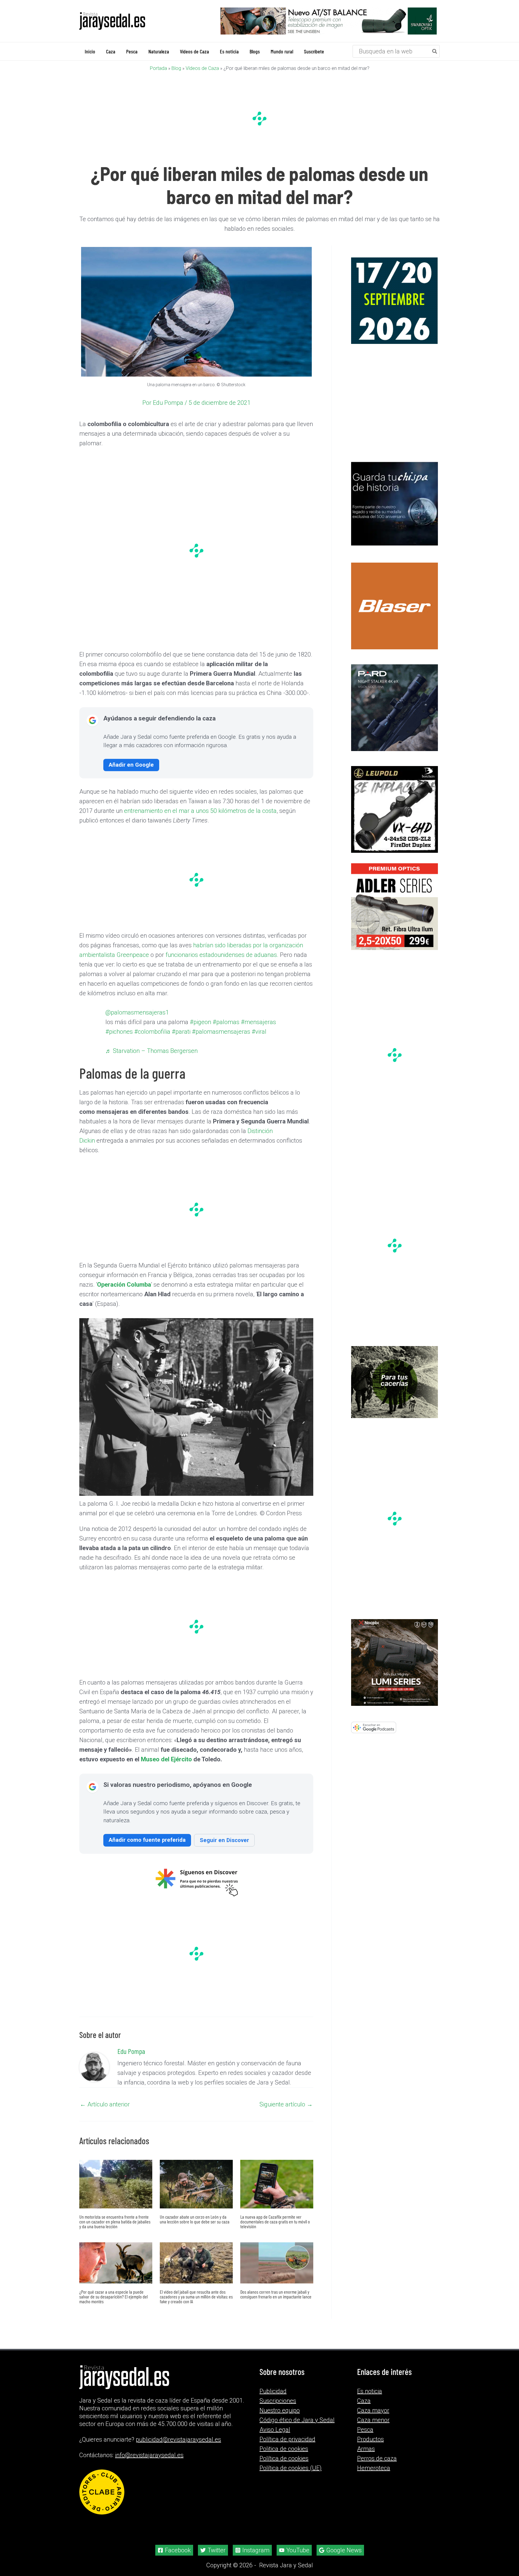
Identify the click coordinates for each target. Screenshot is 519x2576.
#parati (181, 1032)
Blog (176, 68)
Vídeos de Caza (202, 68)
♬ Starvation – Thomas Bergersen (152, 1051)
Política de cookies (284, 2458)
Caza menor (373, 2420)
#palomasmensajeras (221, 1032)
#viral (259, 1032)
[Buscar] (435, 51)
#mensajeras (258, 1022)
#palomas (226, 1022)
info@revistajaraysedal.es (149, 2455)
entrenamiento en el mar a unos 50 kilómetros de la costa (200, 811)
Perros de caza (377, 2458)
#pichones (119, 1032)
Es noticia (370, 2391)
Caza (364, 2401)
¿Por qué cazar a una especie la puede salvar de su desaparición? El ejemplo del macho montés (114, 2296)
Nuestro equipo (280, 2410)
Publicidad (273, 2391)
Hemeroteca (374, 2468)
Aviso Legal (275, 2430)
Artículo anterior (105, 2104)
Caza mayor (373, 2410)
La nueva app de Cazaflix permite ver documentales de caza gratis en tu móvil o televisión (275, 2221)
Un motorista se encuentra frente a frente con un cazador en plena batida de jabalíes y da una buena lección (115, 2221)
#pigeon (200, 1022)
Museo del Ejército (166, 1759)
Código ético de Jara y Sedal (297, 2420)
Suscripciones (278, 2401)
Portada (158, 68)
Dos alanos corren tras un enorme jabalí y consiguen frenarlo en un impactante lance (276, 2294)
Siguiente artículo (286, 2104)
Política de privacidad (287, 2439)
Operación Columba (124, 1285)
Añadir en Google (131, 765)
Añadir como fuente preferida (147, 1840)
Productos (370, 2439)
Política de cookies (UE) (291, 2468)
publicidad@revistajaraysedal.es (178, 2439)
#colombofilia (152, 1032)
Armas (366, 2449)
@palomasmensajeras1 (137, 1012)
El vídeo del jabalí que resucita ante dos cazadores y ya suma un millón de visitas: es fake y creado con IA (196, 2296)
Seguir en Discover (224, 1840)
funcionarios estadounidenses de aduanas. (222, 955)
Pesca (365, 2430)
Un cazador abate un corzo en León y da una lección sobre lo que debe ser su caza (195, 2219)
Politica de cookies (284, 2449)
